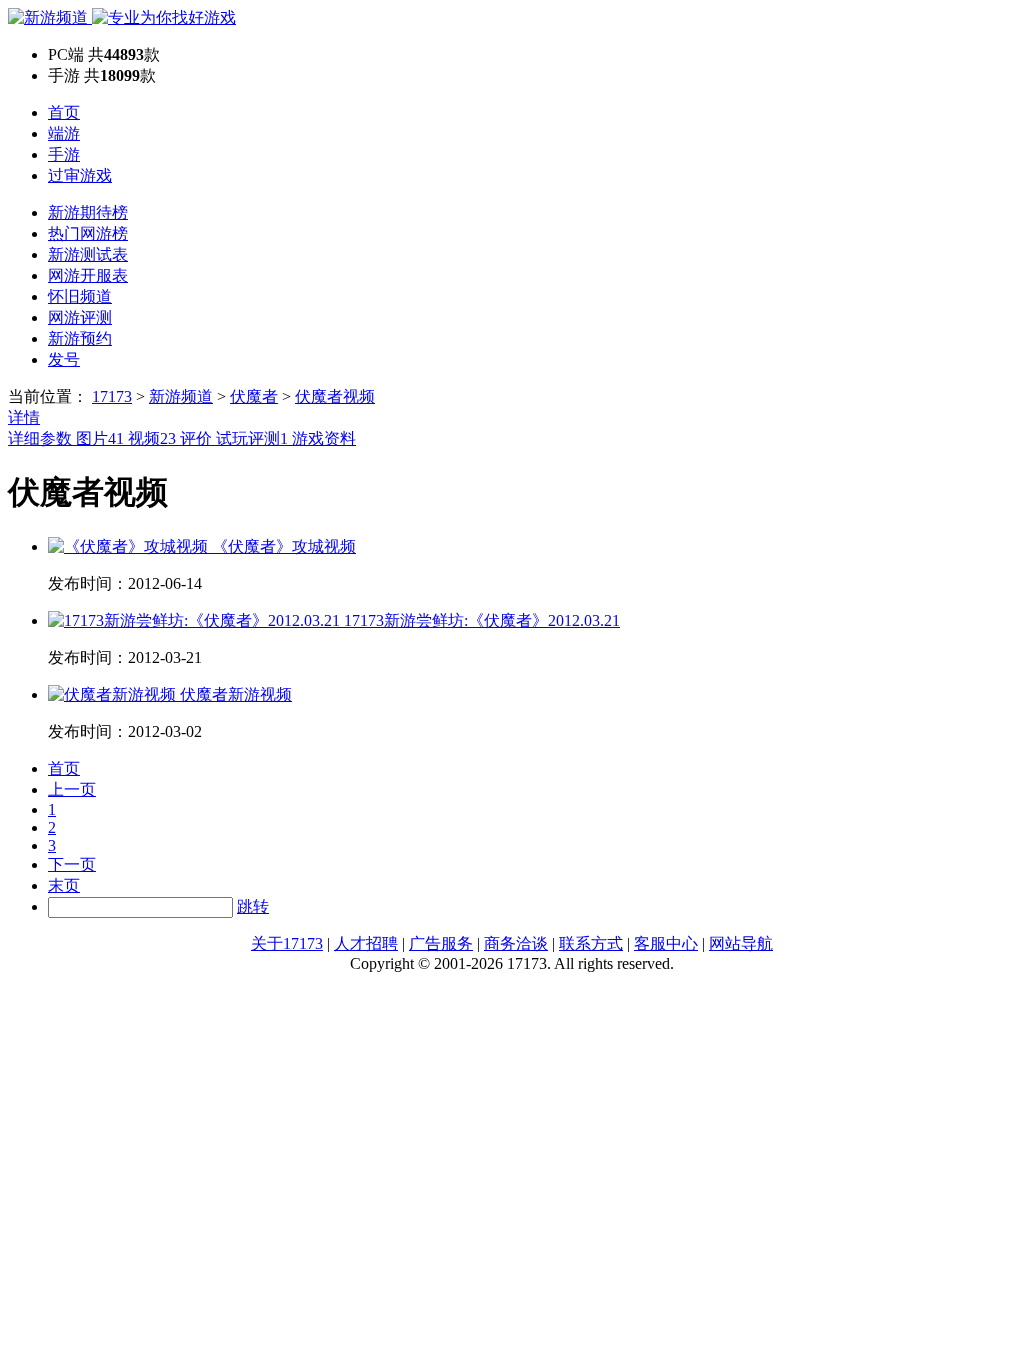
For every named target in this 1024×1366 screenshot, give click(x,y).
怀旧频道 (80, 296)
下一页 (72, 864)
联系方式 (591, 943)
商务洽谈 (516, 943)
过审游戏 (80, 175)
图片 (100, 438)
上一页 (72, 789)
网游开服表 (88, 275)
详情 (24, 417)
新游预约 (80, 338)
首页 (64, 112)
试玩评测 (252, 438)
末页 (64, 885)
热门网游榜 (88, 233)
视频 (152, 438)
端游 (64, 133)
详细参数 (42, 438)
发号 (64, 359)
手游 (64, 154)
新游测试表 (88, 254)
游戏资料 (324, 438)
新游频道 (181, 396)
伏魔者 (254, 396)
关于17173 (287, 943)
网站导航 (741, 943)
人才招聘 (366, 943)
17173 (112, 396)
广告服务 (441, 943)
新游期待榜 (88, 212)
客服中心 (666, 943)
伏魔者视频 (335, 396)
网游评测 (80, 317)
